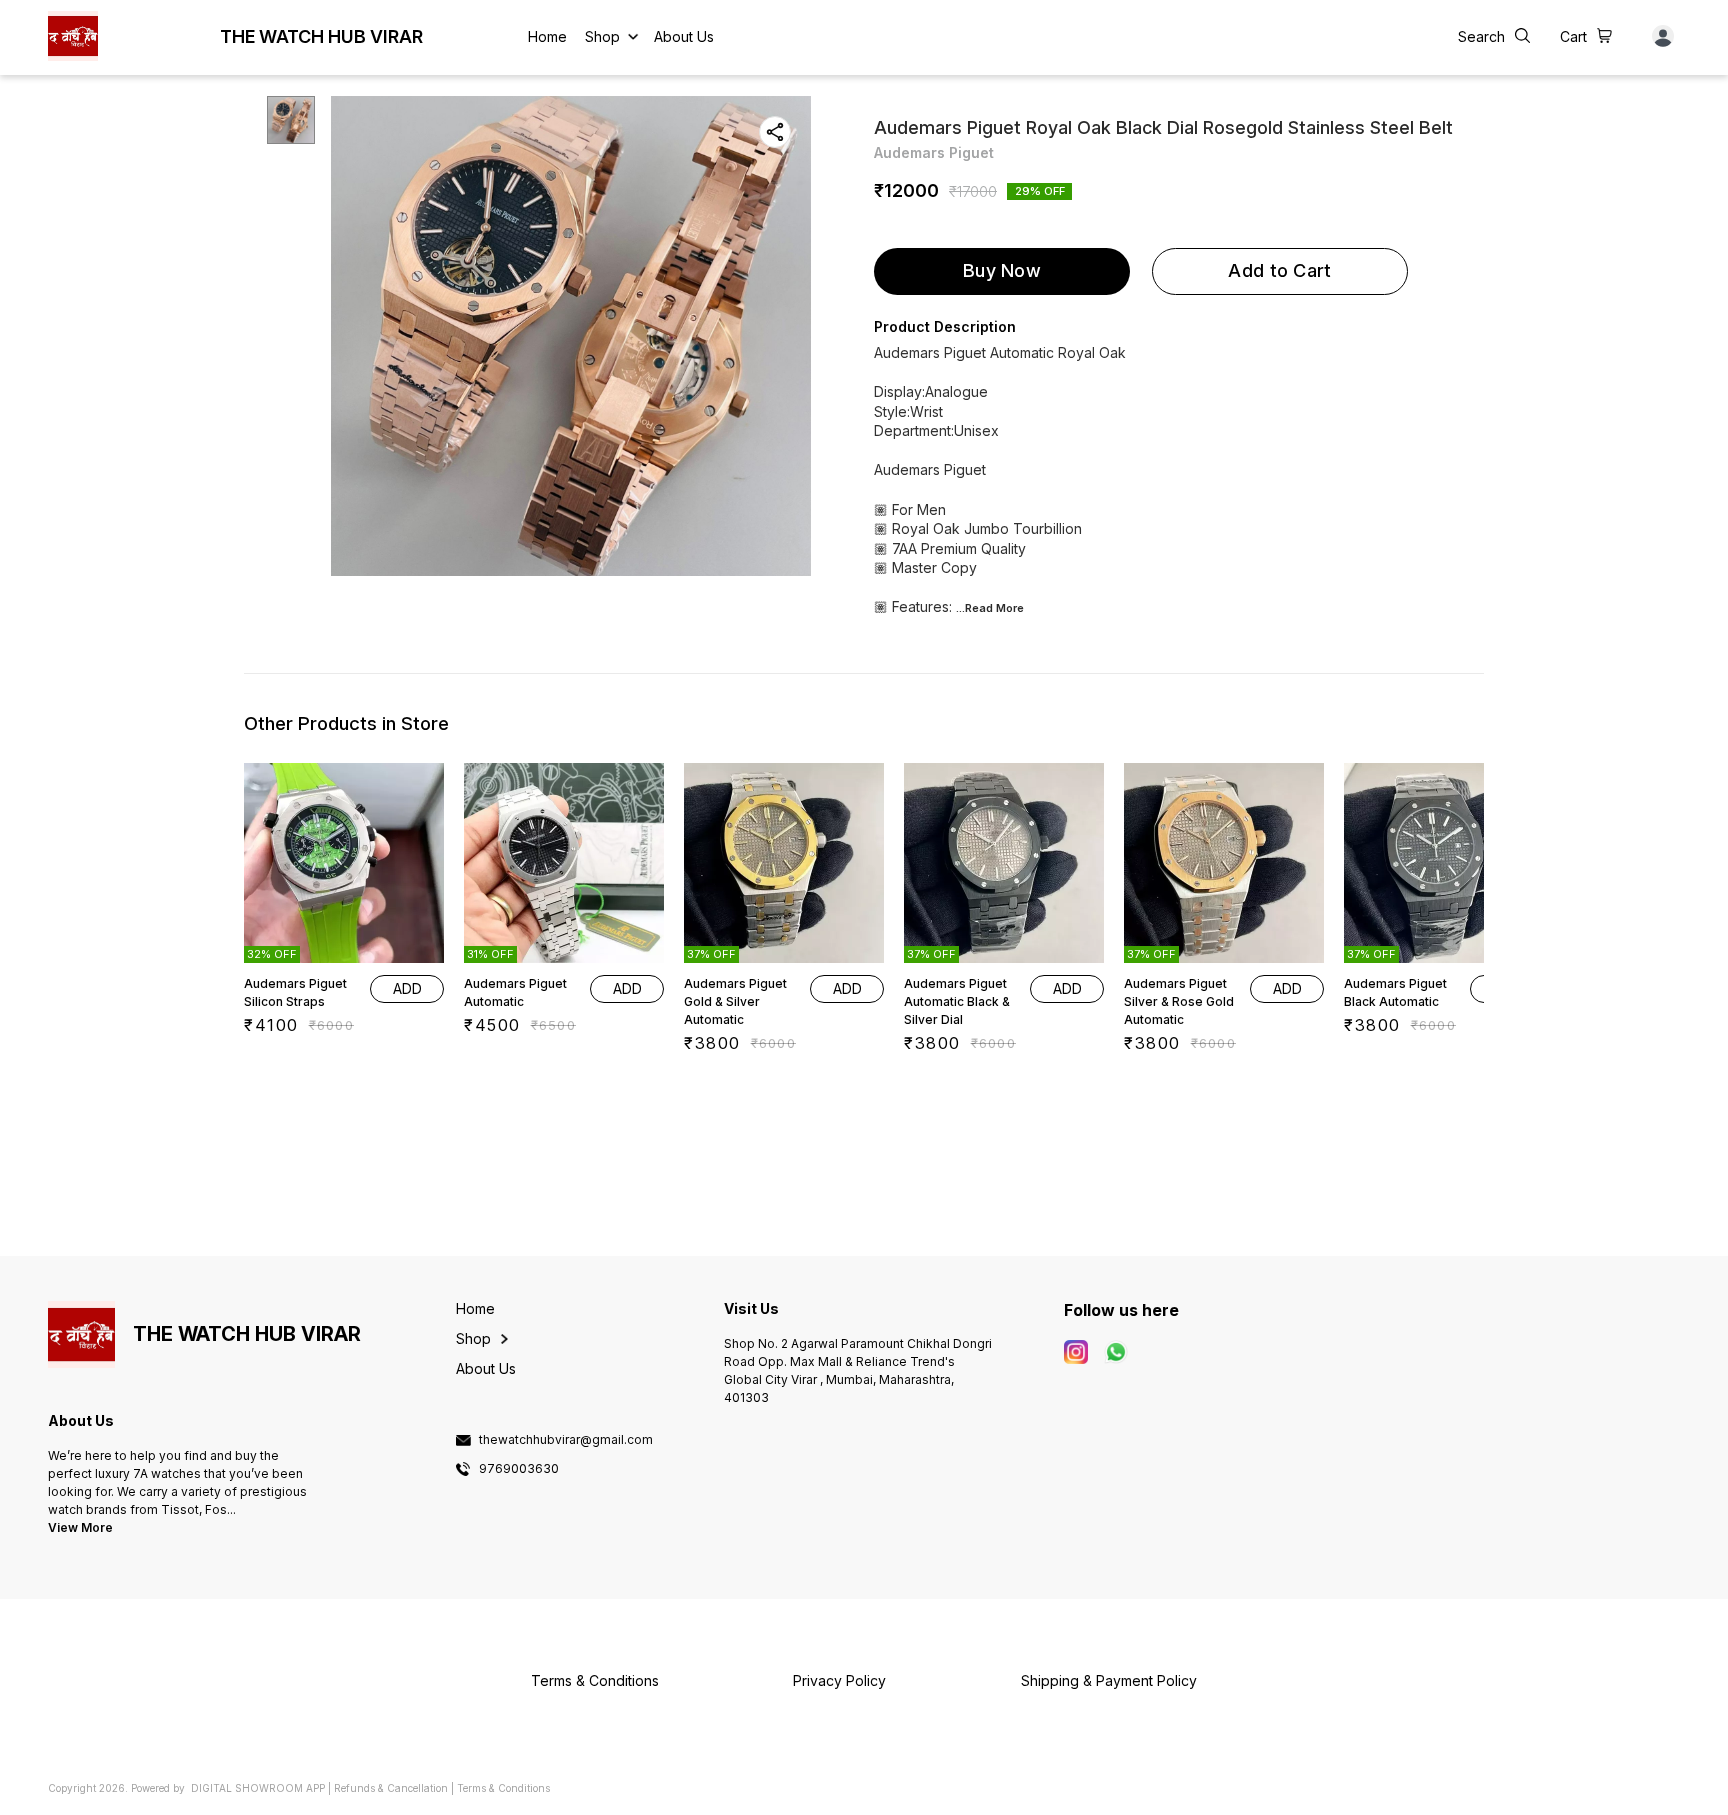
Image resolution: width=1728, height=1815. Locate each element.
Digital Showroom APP (258, 1788)
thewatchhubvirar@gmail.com (566, 1440)
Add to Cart (1279, 270)
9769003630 (519, 1469)
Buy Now (1002, 270)
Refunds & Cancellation (391, 1788)
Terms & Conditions (503, 1788)
